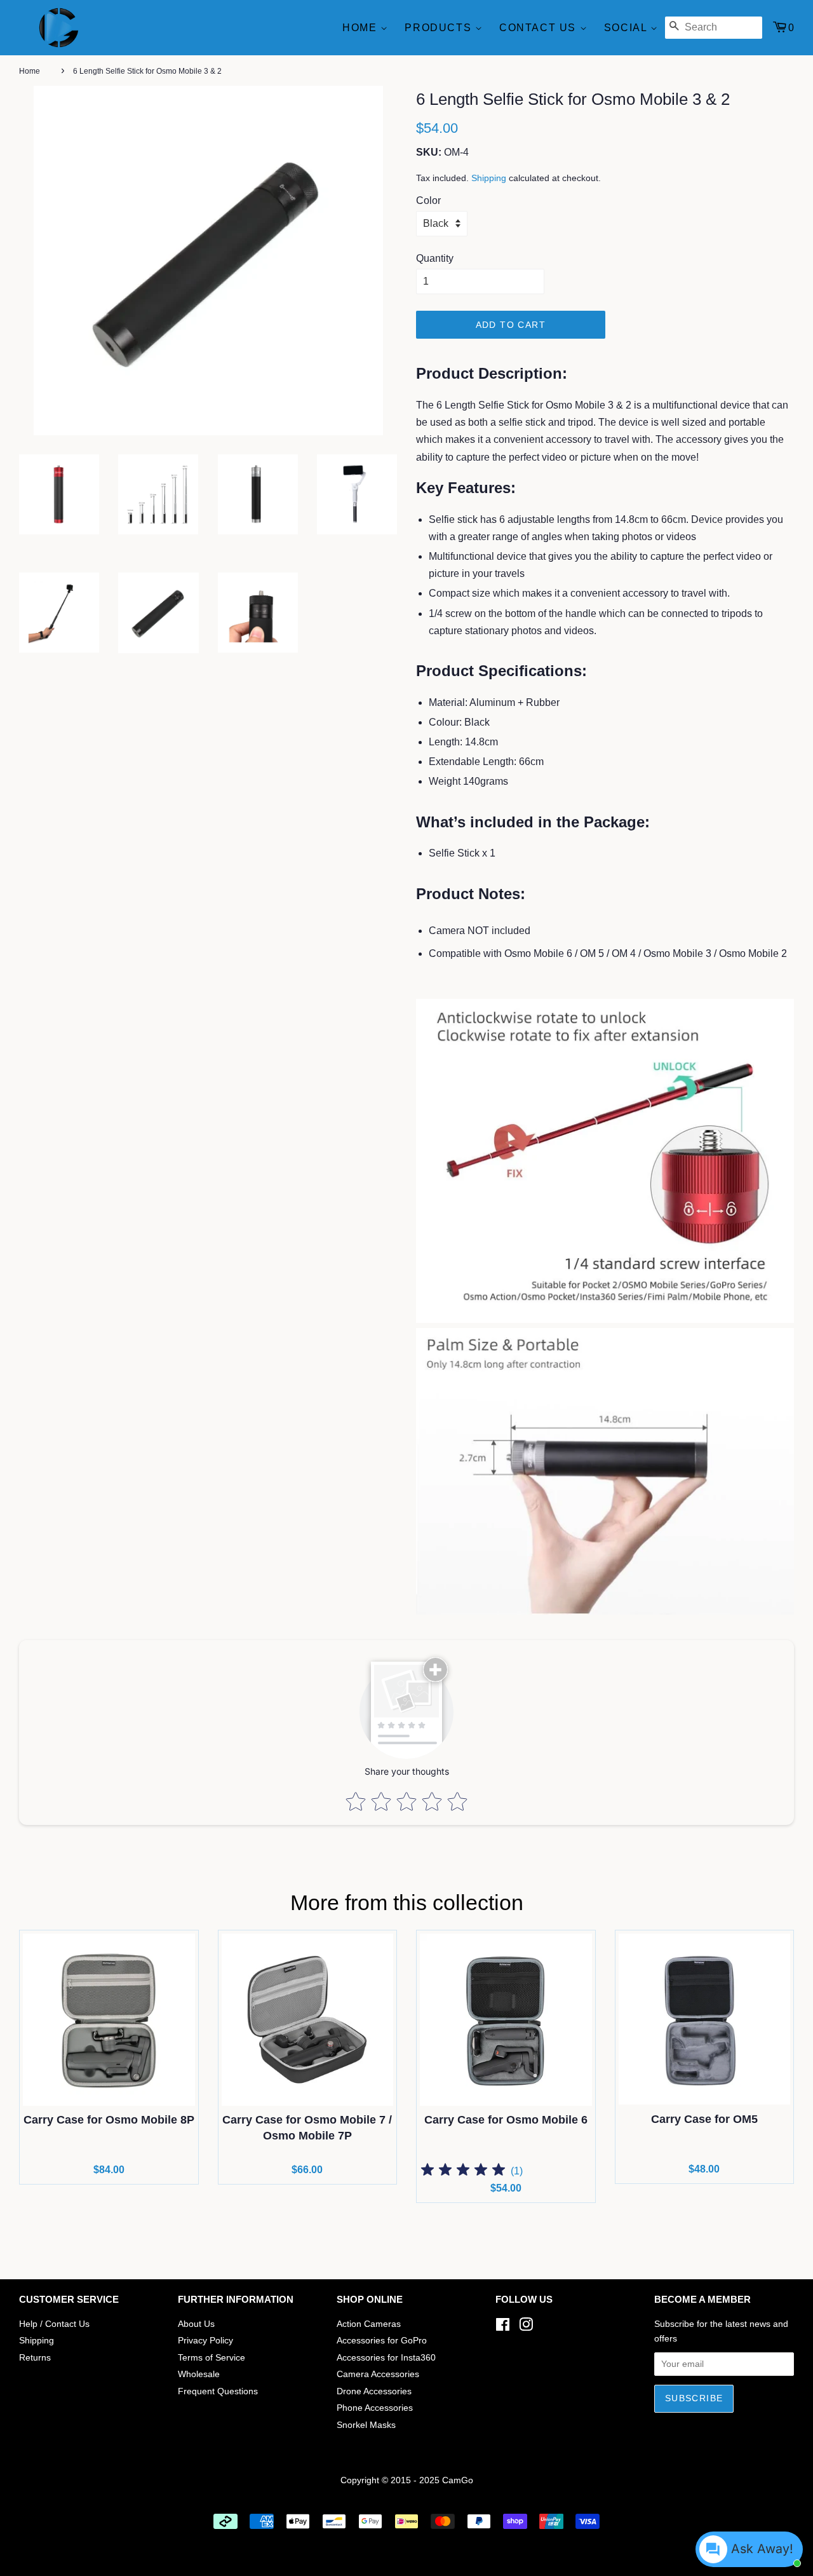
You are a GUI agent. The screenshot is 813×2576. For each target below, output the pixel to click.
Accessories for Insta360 (386, 2358)
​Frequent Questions (218, 2391)
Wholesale (199, 2374)
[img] (463, 2172)
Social (627, 28)
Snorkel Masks (366, 2425)
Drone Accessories (374, 2391)
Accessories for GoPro (382, 2341)
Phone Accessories (375, 2408)
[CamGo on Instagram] (526, 2327)
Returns (35, 2358)
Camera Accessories (378, 2374)
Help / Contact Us (54, 2324)
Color (428, 200)
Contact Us (540, 28)
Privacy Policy (205, 2341)
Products (440, 28)
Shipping (489, 178)
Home (361, 28)
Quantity (435, 258)
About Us (196, 2324)
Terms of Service (212, 2358)
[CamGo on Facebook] (503, 2327)
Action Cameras (369, 2324)
